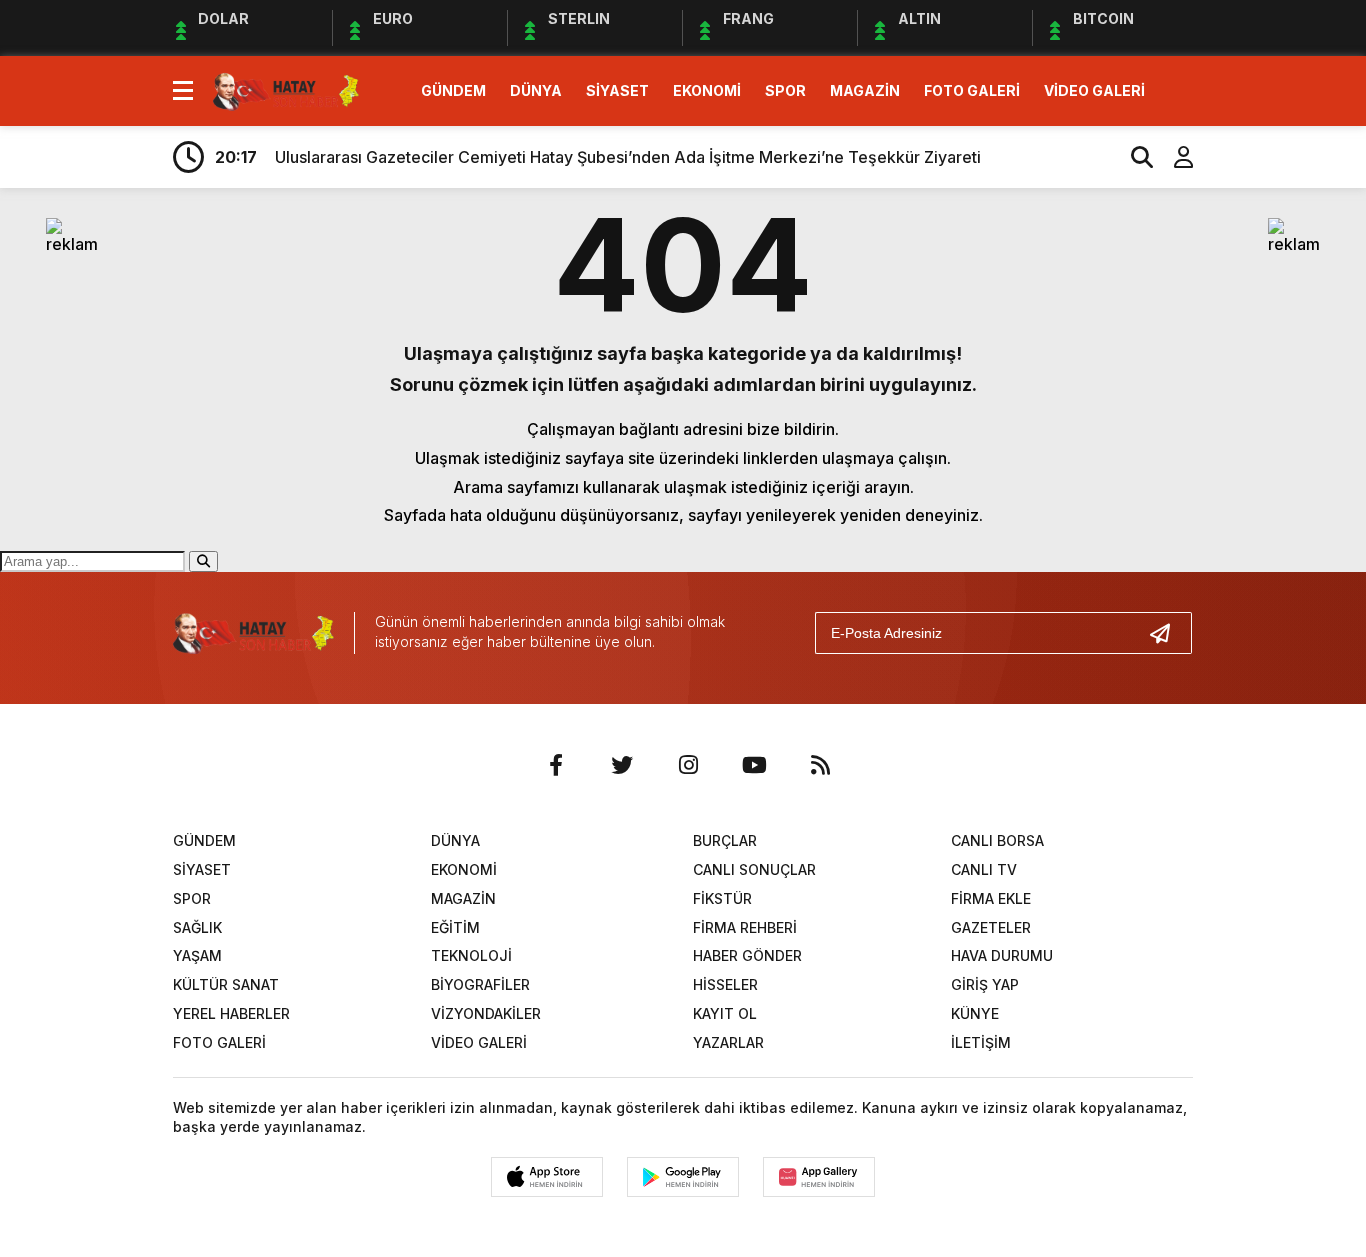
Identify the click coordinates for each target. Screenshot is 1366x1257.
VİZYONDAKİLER (486, 1013)
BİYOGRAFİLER (480, 984)
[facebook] (556, 765)
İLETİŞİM (981, 1042)
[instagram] (688, 765)
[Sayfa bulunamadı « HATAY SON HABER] (286, 89)
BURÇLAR (725, 840)
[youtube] (754, 765)
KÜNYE (975, 1013)
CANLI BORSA (997, 840)
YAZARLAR (728, 1042)
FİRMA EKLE (991, 898)
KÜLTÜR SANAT (226, 984)
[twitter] (622, 765)
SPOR (785, 90)
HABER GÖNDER (747, 955)
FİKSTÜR (722, 898)
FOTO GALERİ (972, 90)
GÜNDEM (453, 90)
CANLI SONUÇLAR (754, 869)
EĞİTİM (455, 927)
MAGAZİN (865, 90)
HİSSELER (725, 984)
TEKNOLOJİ (471, 955)
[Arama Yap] (1133, 157)
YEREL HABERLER (231, 1013)
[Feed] (820, 765)
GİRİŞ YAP (985, 984)
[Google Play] (683, 1177)
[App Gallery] (819, 1177)
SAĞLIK (197, 927)
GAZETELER (991, 927)
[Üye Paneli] (1173, 157)
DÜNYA (536, 90)
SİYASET (617, 90)
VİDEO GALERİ (1094, 90)
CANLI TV (984, 869)
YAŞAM (197, 955)
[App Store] (547, 1177)
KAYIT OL (725, 1013)
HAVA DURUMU (1002, 955)
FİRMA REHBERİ (745, 927)
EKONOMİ (707, 90)
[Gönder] (1168, 633)
